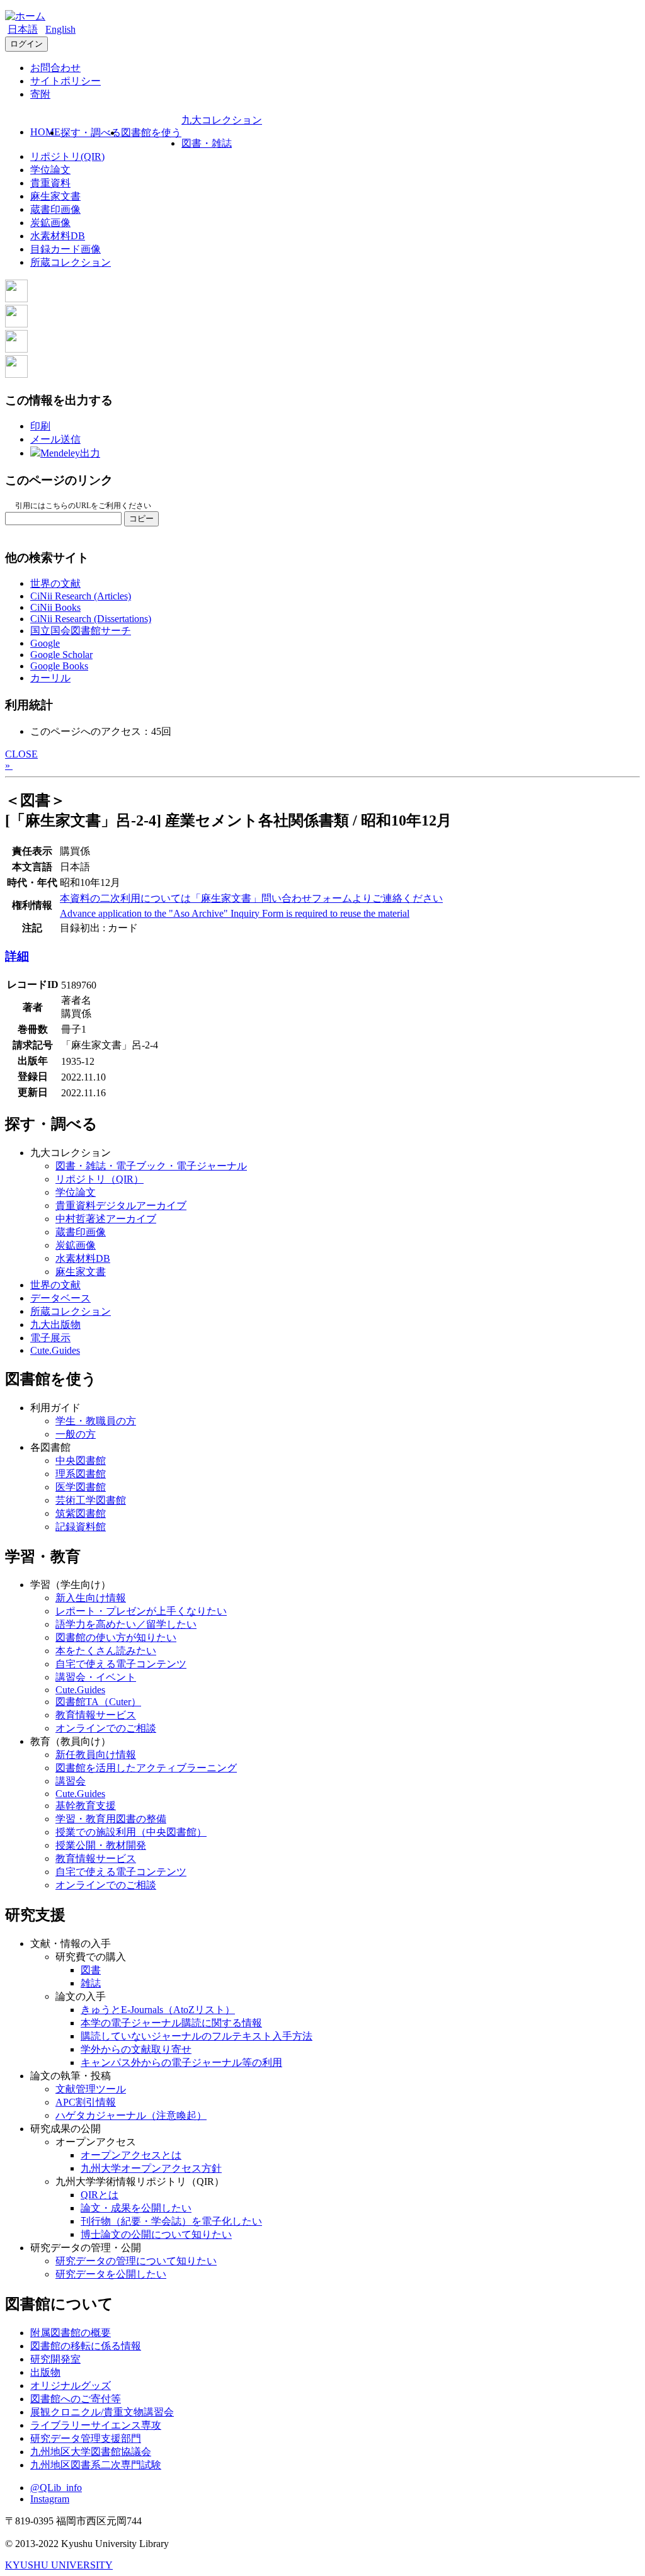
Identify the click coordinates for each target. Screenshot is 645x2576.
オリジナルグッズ (71, 2386)
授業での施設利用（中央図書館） (131, 1832)
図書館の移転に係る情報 (86, 2346)
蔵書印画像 (55, 209)
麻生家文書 (55, 196)
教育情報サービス (96, 1715)
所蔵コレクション (71, 262)
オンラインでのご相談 (106, 1728)
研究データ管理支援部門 (86, 2438)
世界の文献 (55, 583)
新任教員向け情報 (96, 1755)
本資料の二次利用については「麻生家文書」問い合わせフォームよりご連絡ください (251, 898)
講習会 (71, 1781)
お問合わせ (55, 68)
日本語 (23, 29)
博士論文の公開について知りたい (156, 2234)
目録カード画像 (66, 249)
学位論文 (50, 170)
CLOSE (21, 754)
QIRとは (100, 2195)
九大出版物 (55, 1325)
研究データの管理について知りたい (136, 2261)
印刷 (40, 426)
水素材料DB (58, 236)
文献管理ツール (91, 2089)
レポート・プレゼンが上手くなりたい (141, 1611)
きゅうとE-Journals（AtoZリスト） (158, 2010)
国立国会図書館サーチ (81, 631)
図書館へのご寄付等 (76, 2399)
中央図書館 (81, 1461)
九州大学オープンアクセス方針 (151, 2168)
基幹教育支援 (86, 1806)
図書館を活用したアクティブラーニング (146, 1768)
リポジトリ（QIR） (100, 1179)
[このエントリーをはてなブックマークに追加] (16, 349)
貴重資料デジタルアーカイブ (121, 1206)
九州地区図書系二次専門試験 (96, 2465)
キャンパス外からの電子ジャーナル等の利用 (181, 2063)
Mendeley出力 (70, 453)
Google (45, 643)
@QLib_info (56, 2488)
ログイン (26, 44)
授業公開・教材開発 (101, 1845)
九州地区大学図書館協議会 (91, 2452)
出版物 (45, 2372)
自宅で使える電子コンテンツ (121, 1664)
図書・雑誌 (207, 143)
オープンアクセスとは (131, 2155)
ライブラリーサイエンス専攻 (96, 2425)
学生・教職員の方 (96, 1421)
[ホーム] (25, 16)
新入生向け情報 (91, 1598)
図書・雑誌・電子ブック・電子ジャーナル (151, 1166)
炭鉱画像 (50, 223)
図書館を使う (151, 133)
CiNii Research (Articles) (81, 596)
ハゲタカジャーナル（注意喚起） (131, 2115)
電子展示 (50, 1338)
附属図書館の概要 (71, 2333)
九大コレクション (222, 120)
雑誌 (91, 1983)
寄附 (40, 94)
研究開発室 (55, 2359)
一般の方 (76, 1434)
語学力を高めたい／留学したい (126, 1624)
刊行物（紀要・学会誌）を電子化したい (171, 2221)
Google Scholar (61, 655)
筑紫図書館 (81, 1513)
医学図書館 (81, 1487)
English (60, 29)
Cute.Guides (55, 1350)
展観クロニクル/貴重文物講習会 (102, 2412)
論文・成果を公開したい (136, 2208)
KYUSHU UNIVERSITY (59, 2565)
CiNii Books (55, 607)
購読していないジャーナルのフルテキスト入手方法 (197, 2036)
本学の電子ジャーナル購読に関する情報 (171, 2023)
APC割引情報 (86, 2102)
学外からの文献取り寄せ (136, 2049)
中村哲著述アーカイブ (106, 1219)
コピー (141, 519)
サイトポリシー (66, 81)
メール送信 (55, 439)
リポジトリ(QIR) (67, 156)
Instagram (50, 2499)
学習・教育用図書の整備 (111, 1819)
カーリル (50, 678)
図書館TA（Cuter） (98, 1702)
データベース (60, 1298)
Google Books (59, 666)
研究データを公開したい (111, 2274)
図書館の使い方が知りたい (116, 1637)
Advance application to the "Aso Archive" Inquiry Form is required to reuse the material (235, 913)
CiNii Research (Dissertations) (91, 619)
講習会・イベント (96, 1677)
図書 (91, 1970)
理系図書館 (81, 1474)
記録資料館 (81, 1527)
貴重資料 (50, 183)
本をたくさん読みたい (106, 1651)
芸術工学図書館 (91, 1500)
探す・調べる (91, 133)
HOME (45, 132)
